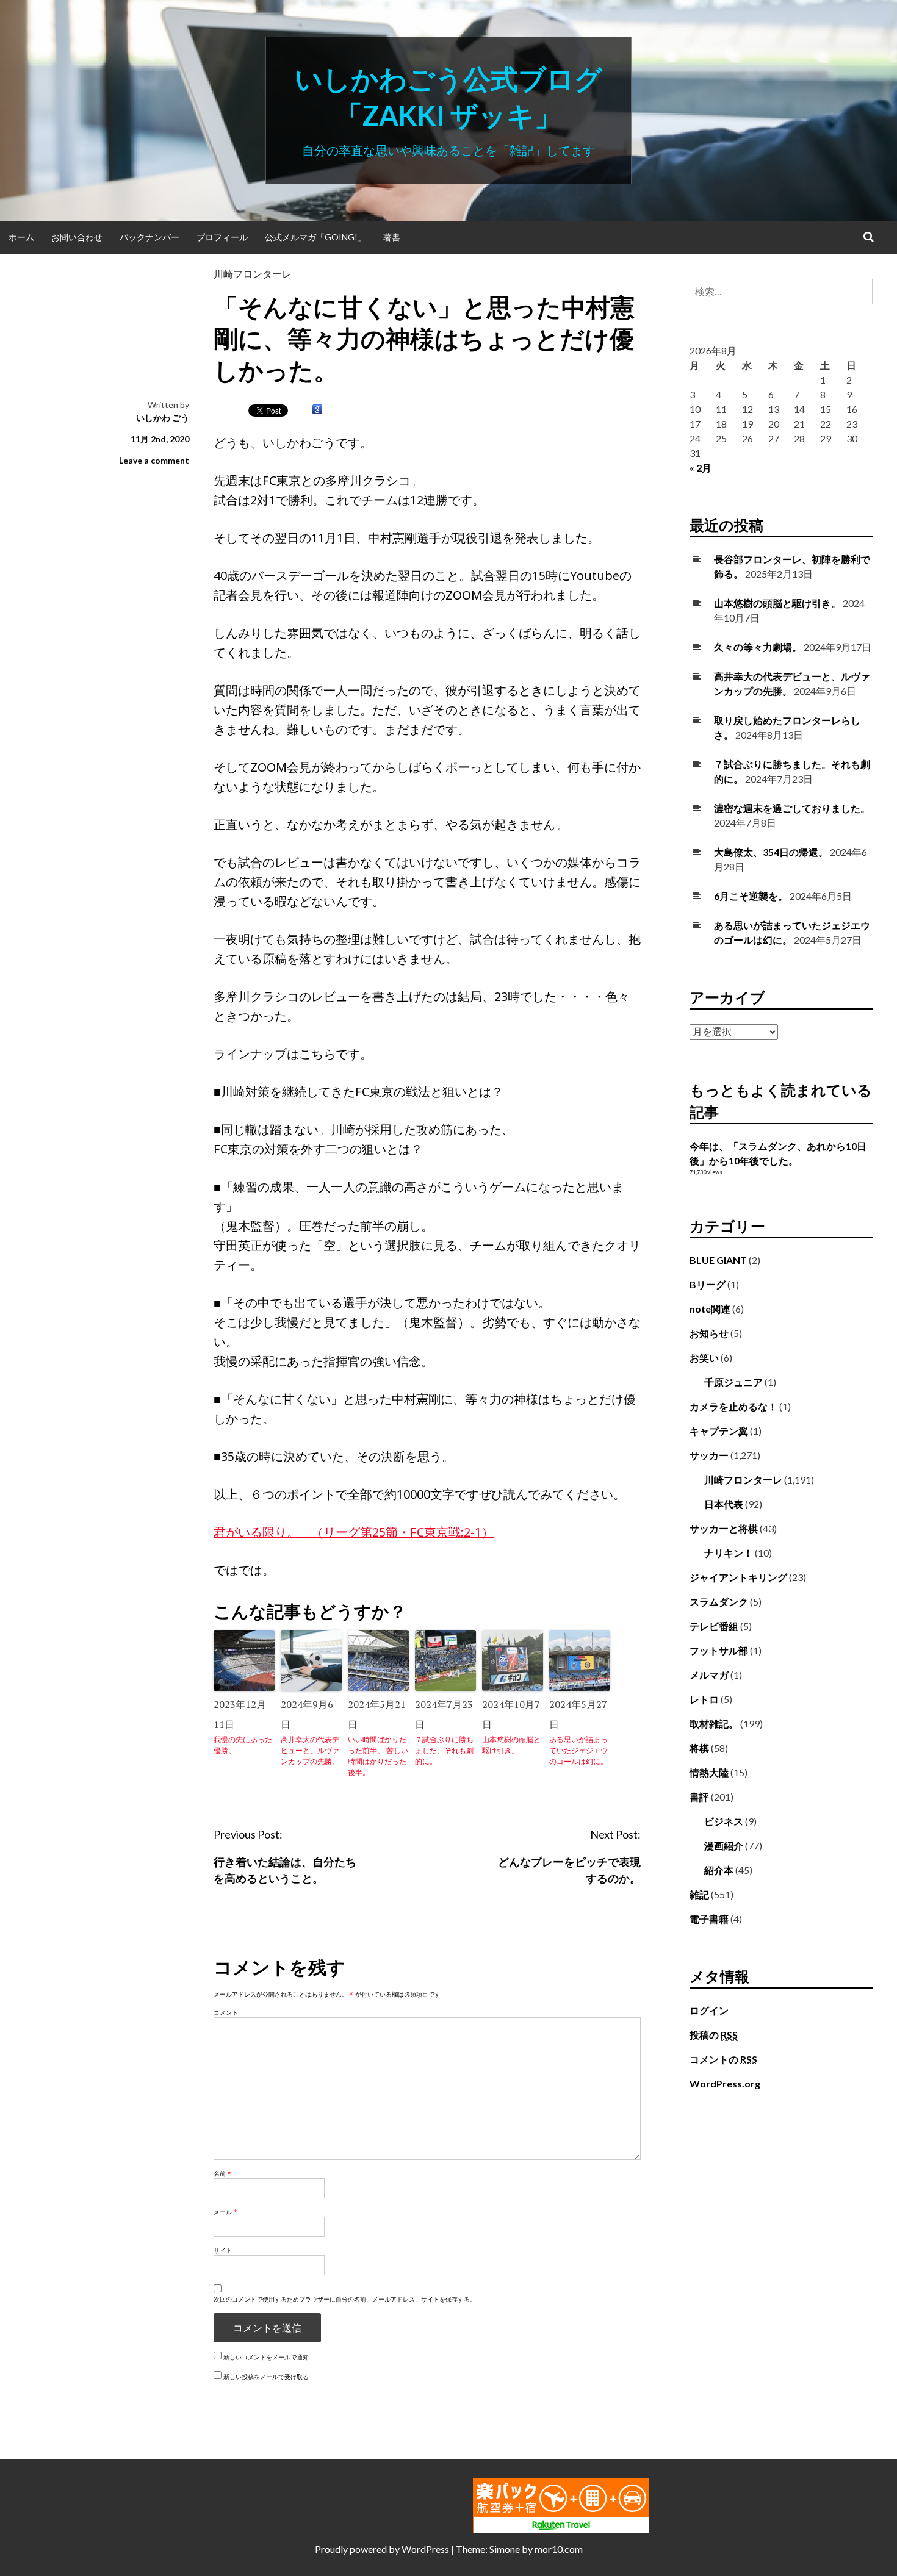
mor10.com (559, 2549)
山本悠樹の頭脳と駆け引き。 (511, 1745)
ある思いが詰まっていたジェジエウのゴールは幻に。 (578, 1750)
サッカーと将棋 (724, 1528)
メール (225, 2212)
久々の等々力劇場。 (758, 647)
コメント (226, 2012)
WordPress (425, 2549)
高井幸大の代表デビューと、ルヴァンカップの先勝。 (310, 1750)
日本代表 (724, 1504)
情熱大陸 (709, 1772)
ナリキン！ (729, 1553)
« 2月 (701, 468)
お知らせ (709, 1333)
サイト (223, 2250)
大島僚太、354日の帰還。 (771, 852)
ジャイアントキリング (738, 1577)
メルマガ (709, 1675)
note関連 (710, 1309)
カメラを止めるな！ (733, 1406)
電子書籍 (709, 1919)
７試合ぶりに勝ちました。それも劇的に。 (444, 1750)
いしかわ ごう (163, 418)
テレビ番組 (714, 1626)
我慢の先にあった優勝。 (243, 1745)
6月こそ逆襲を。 (751, 896)
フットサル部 (719, 1650)
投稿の (714, 2035)
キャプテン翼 (719, 1431)
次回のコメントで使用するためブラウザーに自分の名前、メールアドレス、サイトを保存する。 (345, 2299)
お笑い (704, 1358)
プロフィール (222, 237)
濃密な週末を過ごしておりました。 (792, 808)
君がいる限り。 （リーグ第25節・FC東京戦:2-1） (354, 1532)
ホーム (21, 237)
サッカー (709, 1455)
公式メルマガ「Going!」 (315, 237)
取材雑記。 (714, 1724)
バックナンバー (149, 237)
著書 (392, 237)
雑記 (699, 1894)
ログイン (709, 2010)
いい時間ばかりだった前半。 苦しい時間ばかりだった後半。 (378, 1756)
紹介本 (719, 1870)
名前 (222, 2173)
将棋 (699, 1748)
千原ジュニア (733, 1382)
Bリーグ (708, 1284)
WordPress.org (725, 2083)
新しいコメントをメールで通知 (266, 2357)
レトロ (704, 1699)
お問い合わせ (77, 237)
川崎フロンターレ (253, 274)
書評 (699, 1797)
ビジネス (724, 1821)
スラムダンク (719, 1602)
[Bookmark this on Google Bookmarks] (317, 410)
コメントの (723, 2059)
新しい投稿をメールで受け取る (266, 2377)
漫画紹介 (724, 1846)
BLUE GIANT (718, 1260)
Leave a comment (154, 460)
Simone (505, 2549)
